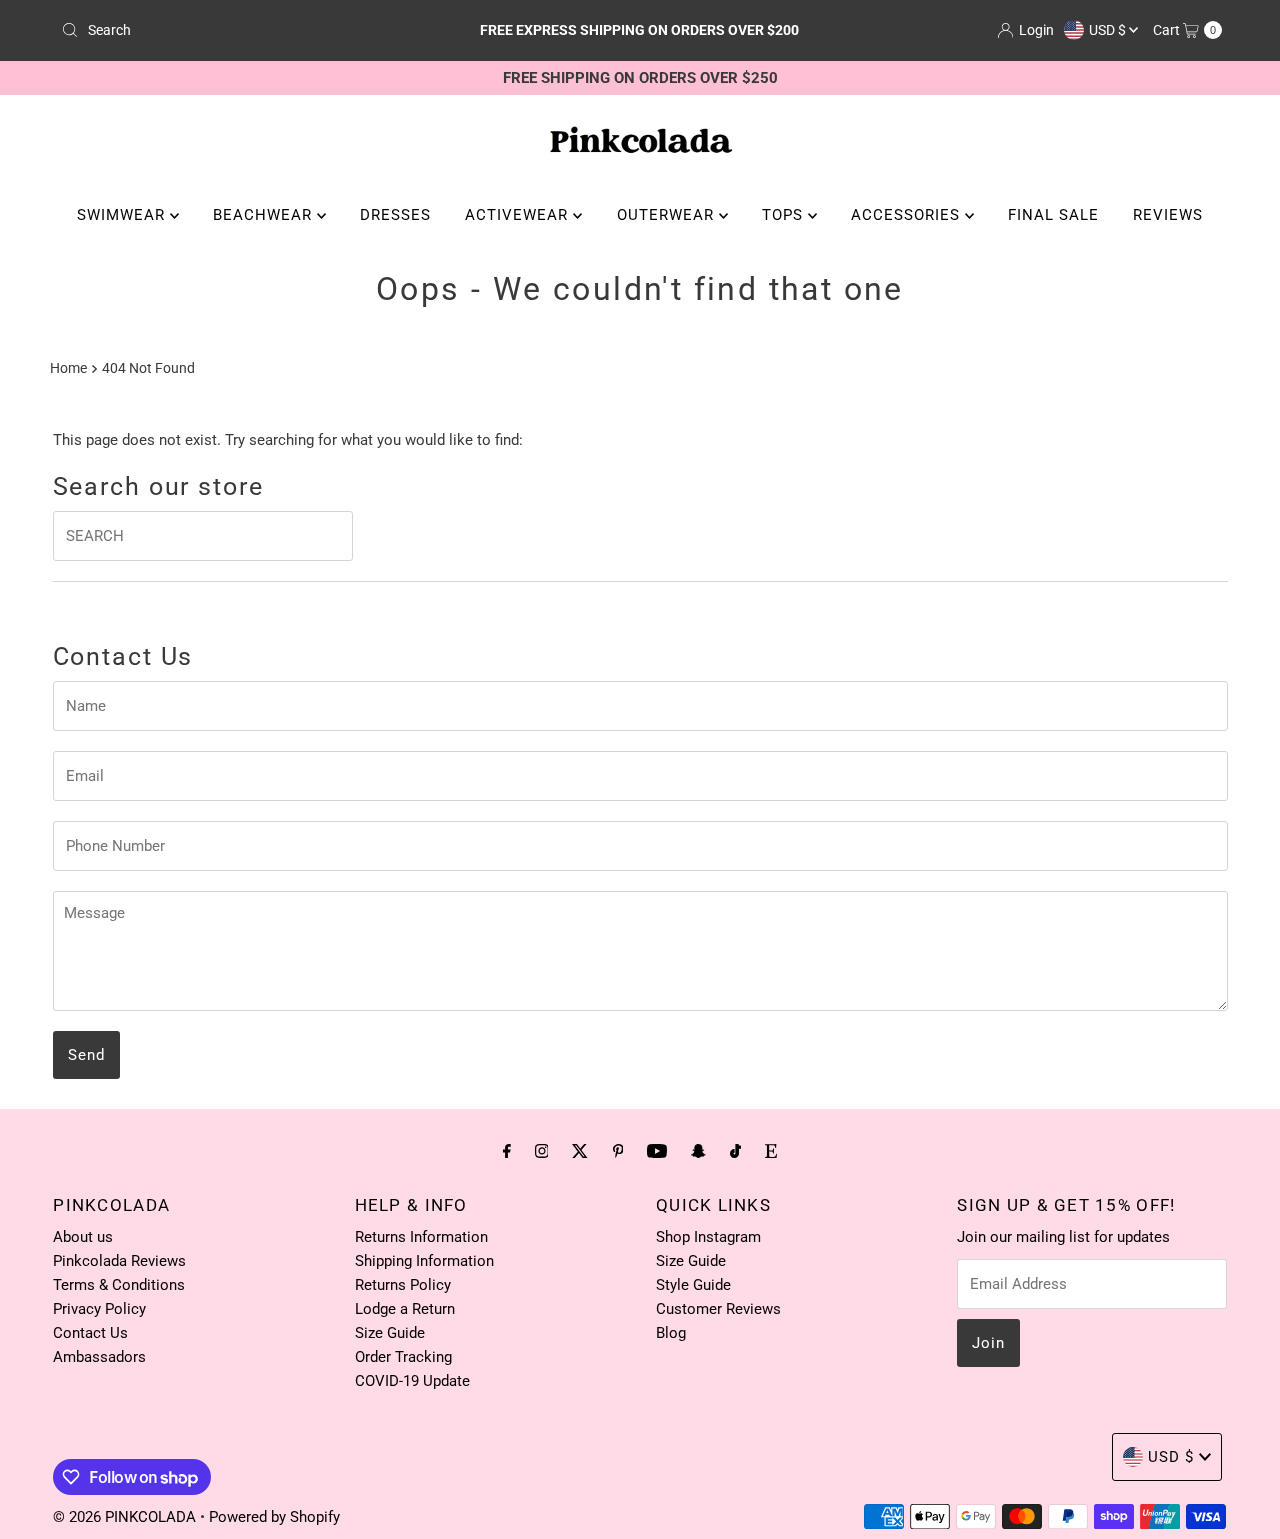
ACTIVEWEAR (519, 215)
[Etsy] (771, 1151)
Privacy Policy (99, 1309)
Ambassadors (99, 1357)
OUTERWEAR (668, 215)
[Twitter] (580, 1151)
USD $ (1109, 30)
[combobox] (243, 30)
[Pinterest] (618, 1151)
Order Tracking (403, 1357)
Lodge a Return (405, 1309)
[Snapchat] (698, 1151)
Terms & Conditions (119, 1285)
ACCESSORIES (908, 215)
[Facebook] (507, 1151)
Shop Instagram (708, 1237)
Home (68, 368)
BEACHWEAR (265, 215)
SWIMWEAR (123, 215)
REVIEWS (1168, 215)
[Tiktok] (735, 1151)
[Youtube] (657, 1151)
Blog (671, 1333)
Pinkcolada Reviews (119, 1261)
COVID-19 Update (412, 1381)
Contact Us (90, 1333)
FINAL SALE (1053, 215)
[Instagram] (542, 1151)
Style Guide (693, 1285)
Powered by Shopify (274, 1517)
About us (83, 1237)
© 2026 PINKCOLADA (126, 1517)
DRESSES (395, 215)
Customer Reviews (718, 1309)
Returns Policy (403, 1285)
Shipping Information (424, 1261)
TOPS (785, 215)
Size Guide (390, 1333)
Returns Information (421, 1237)
